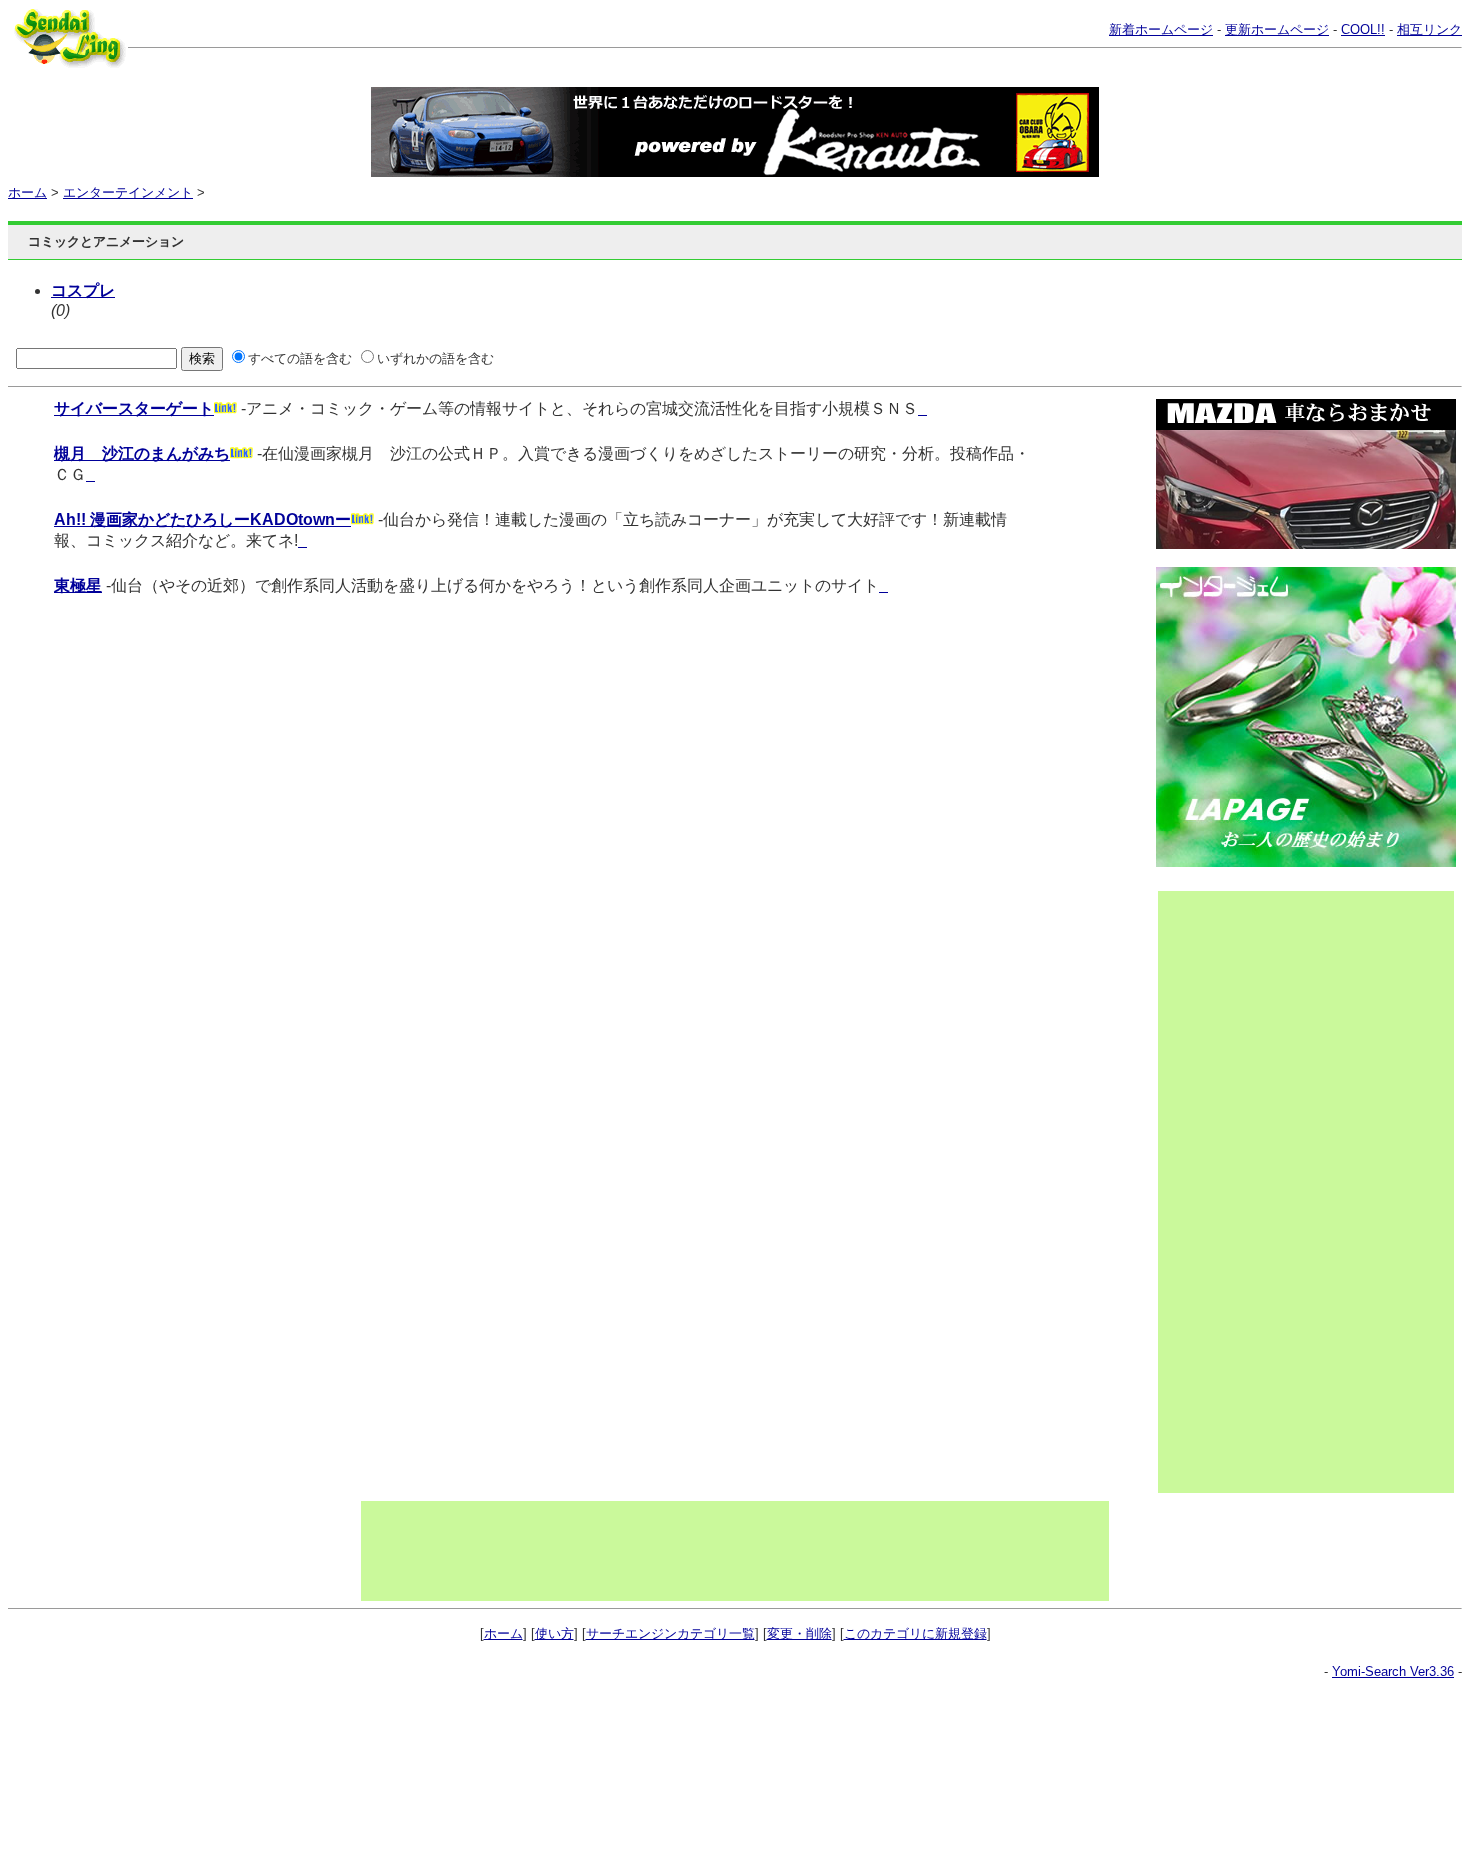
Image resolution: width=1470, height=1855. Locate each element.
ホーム (27, 192)
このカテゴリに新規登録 (915, 1633)
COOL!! (1363, 29)
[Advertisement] (1239, 1192)
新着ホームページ (1161, 29)
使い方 (554, 1633)
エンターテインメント (128, 192)
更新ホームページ (1277, 29)
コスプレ (83, 290)
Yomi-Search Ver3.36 (1393, 1671)
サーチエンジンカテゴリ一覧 (670, 1633)
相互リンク (1429, 29)
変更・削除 (799, 1633)
